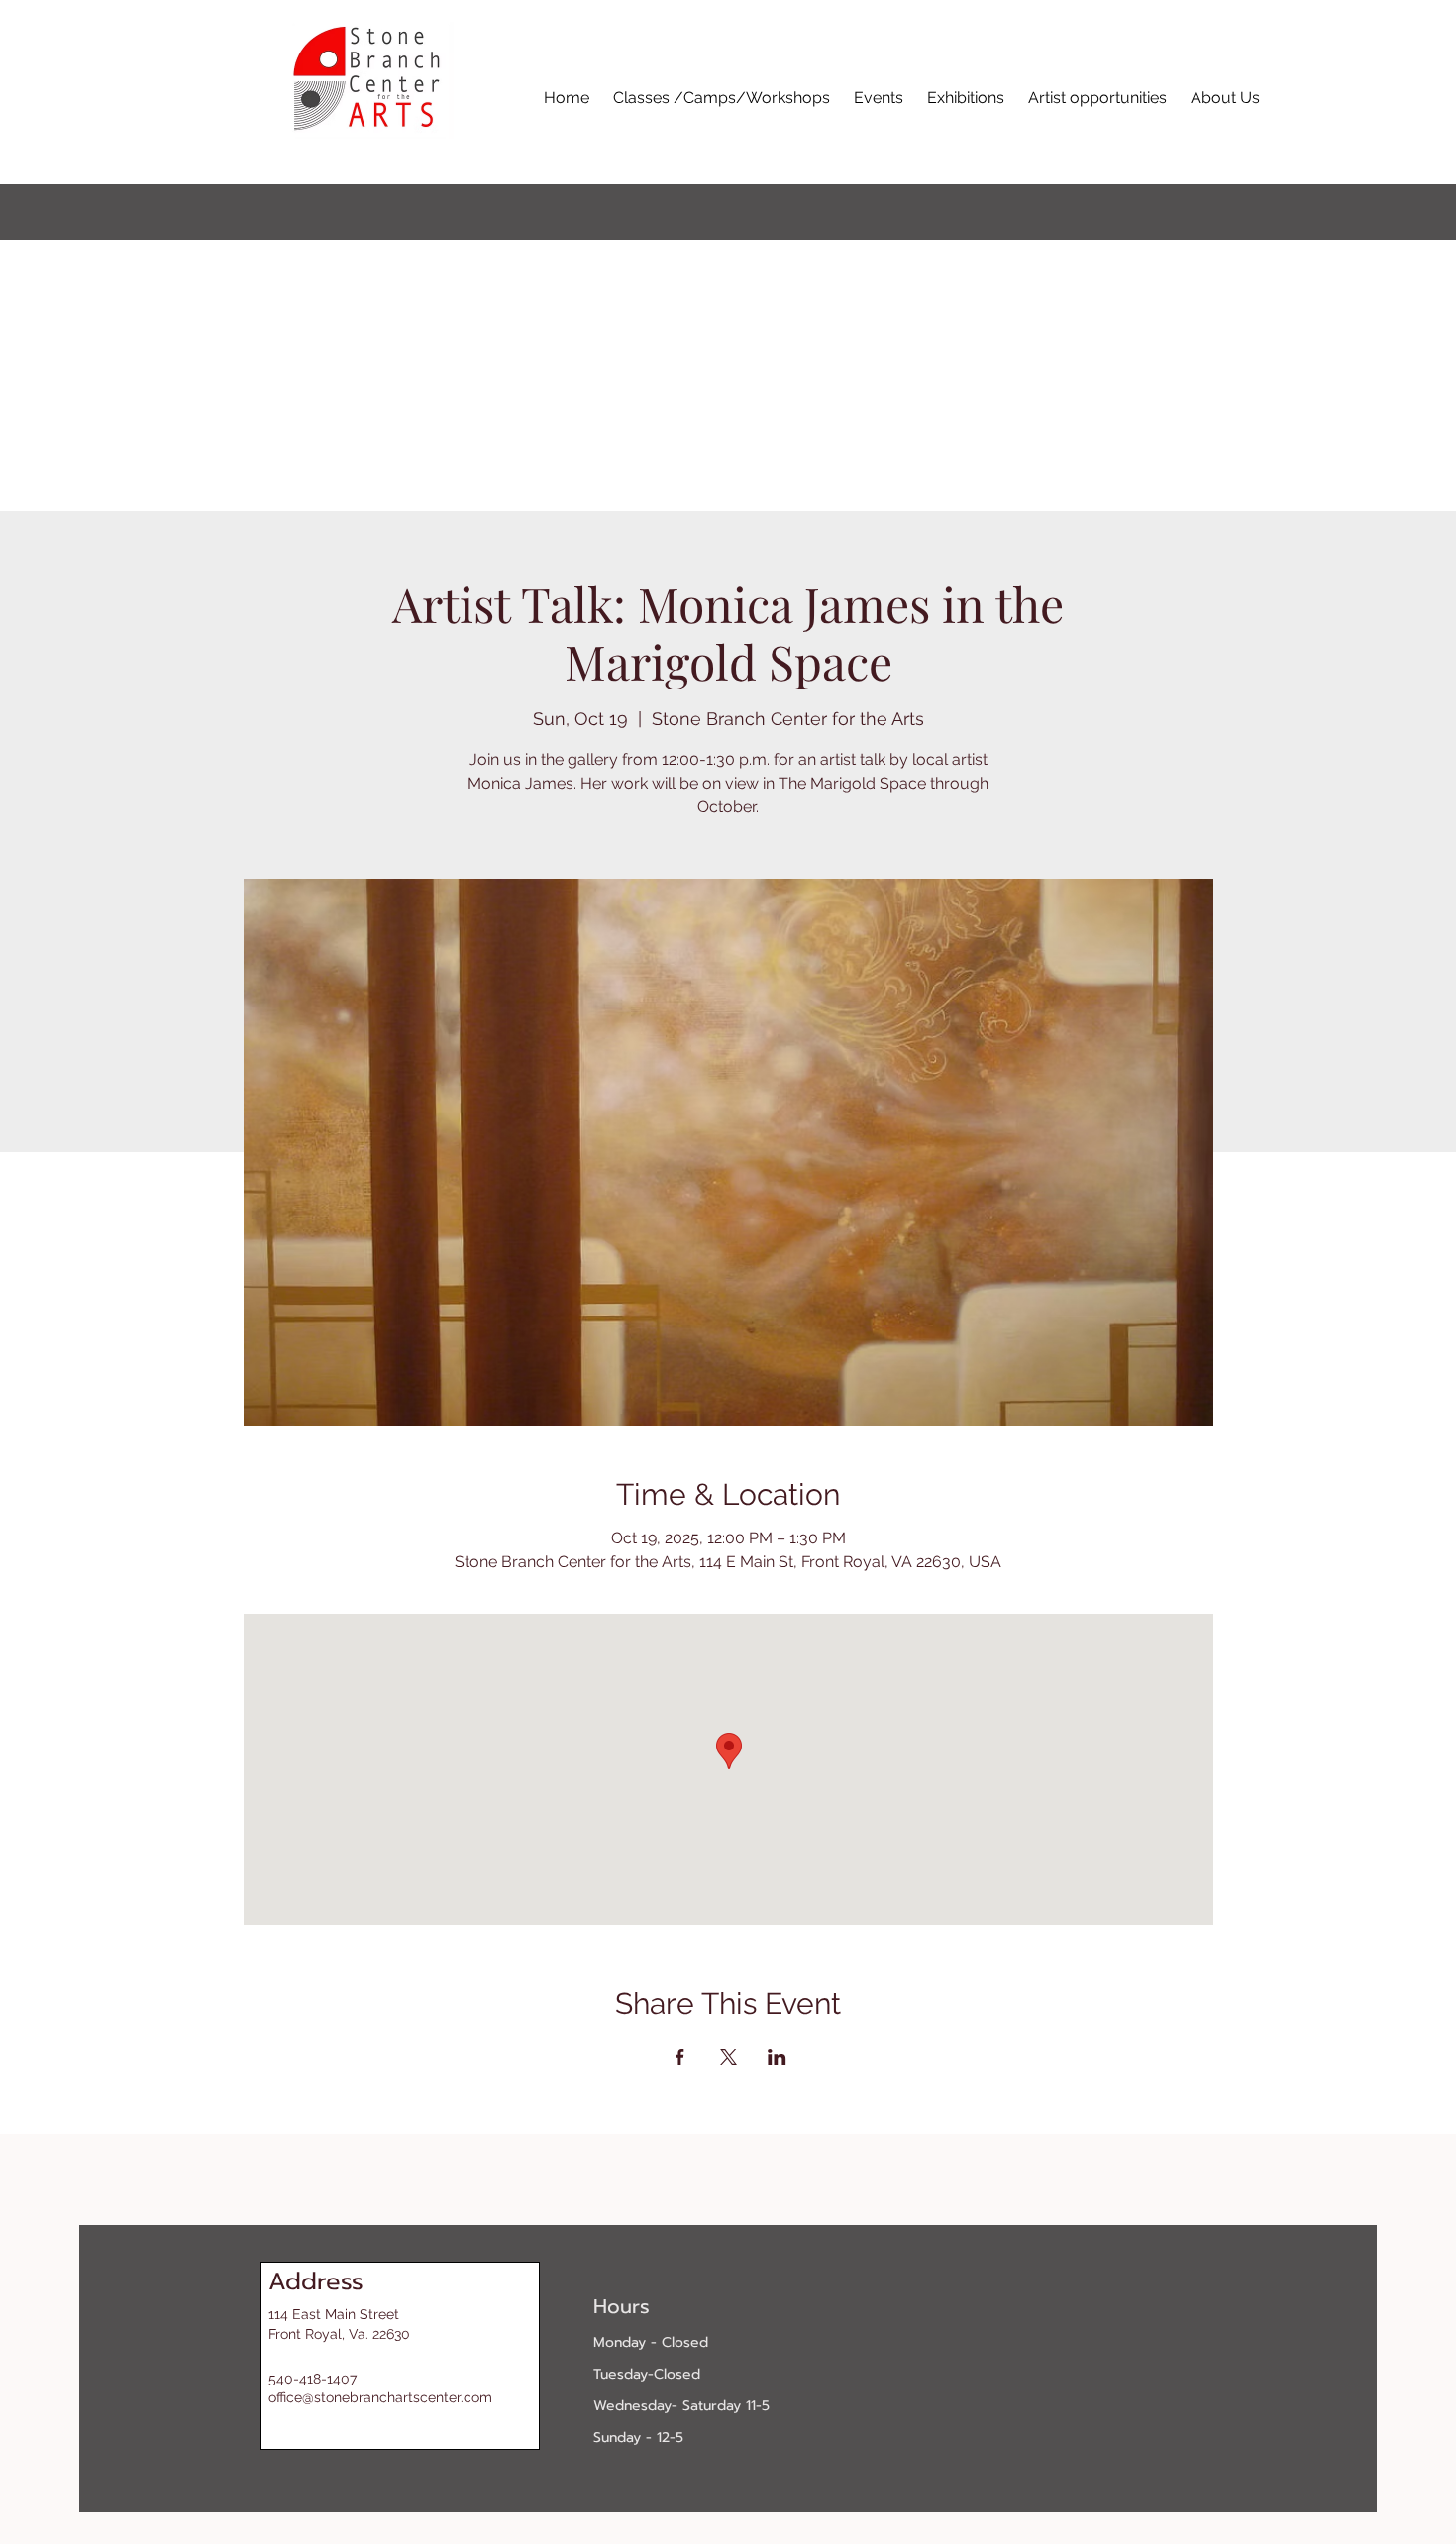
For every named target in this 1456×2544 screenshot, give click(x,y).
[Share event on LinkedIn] (777, 2057)
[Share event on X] (728, 2057)
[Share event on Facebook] (680, 2057)
